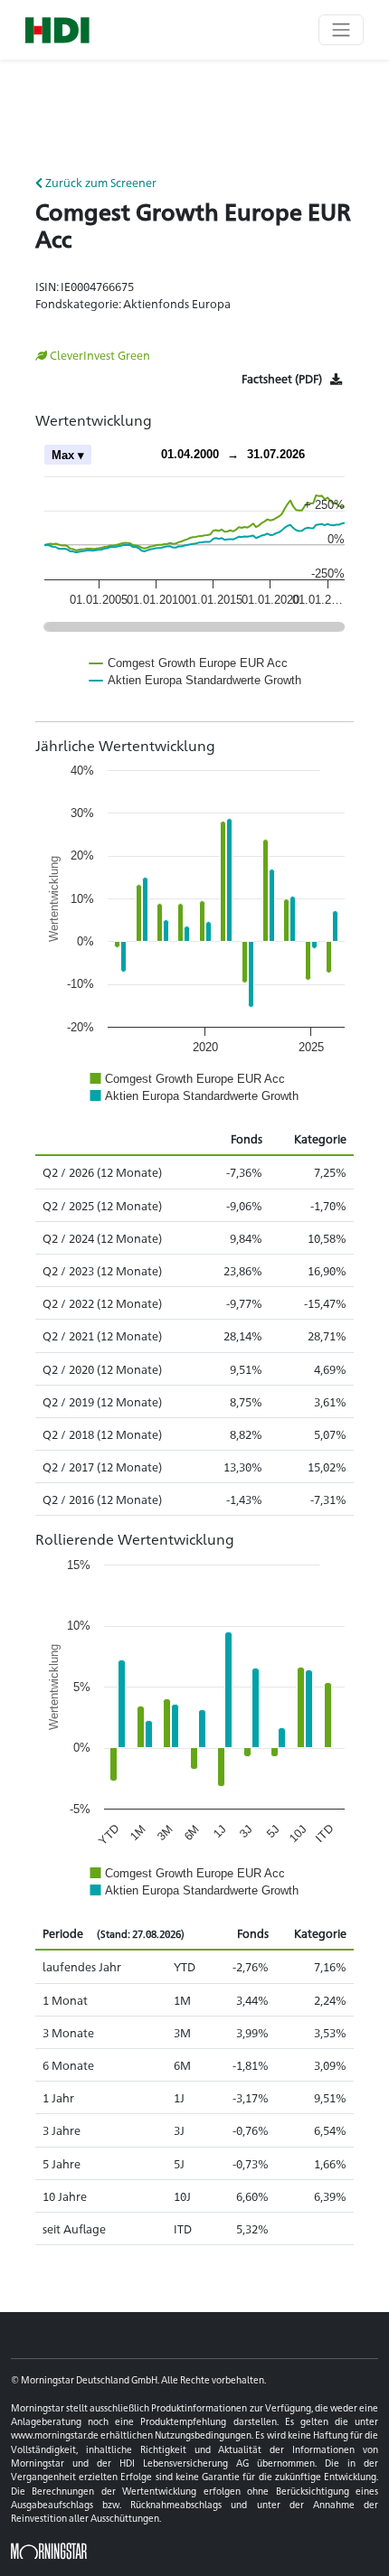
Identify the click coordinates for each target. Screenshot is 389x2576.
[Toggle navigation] (341, 30)
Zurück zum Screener (100, 182)
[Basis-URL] (57, 30)
